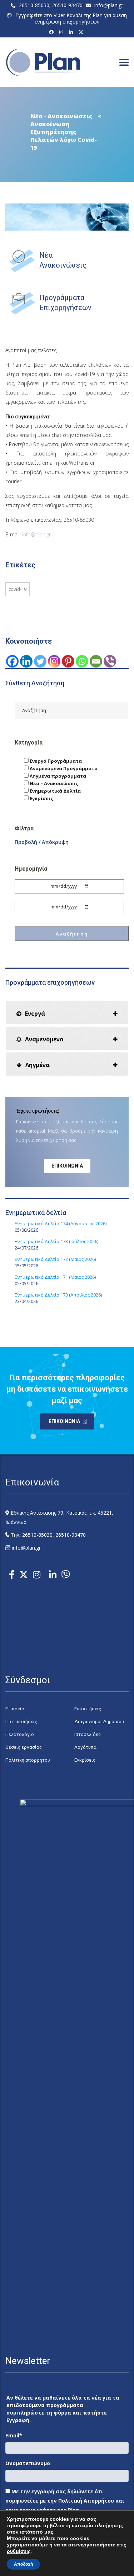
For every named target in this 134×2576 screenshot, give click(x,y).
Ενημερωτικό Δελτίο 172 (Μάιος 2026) (55, 1259)
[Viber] (110, 661)
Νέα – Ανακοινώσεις (53, 783)
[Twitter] (40, 661)
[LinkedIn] (72, 32)
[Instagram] (62, 32)
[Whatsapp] (82, 661)
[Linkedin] (26, 661)
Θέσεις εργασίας (24, 1747)
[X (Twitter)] (82, 32)
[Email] (96, 661)
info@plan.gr (109, 5)
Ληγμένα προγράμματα (57, 776)
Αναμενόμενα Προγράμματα (63, 768)
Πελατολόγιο (20, 1734)
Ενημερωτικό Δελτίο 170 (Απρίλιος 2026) (58, 1295)
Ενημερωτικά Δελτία (55, 791)
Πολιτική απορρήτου (28, 1760)
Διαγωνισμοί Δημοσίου (99, 1722)
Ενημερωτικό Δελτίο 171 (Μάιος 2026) (55, 1277)
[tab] (67, 1013)
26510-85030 (34, 5)
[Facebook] (52, 32)
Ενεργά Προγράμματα (55, 761)
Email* (14, 2435)
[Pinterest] (68, 661)
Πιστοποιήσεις (21, 1722)
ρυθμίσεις (19, 2551)
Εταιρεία (15, 1709)
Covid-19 (18, 589)
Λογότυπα (85, 1747)
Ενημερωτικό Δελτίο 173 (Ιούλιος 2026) (56, 1241)
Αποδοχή (23, 2564)
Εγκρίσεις (41, 798)
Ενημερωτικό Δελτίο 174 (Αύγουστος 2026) (61, 1223)
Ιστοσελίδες (88, 1734)
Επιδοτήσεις (88, 1709)
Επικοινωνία (67, 1166)
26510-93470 (67, 5)
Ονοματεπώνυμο (28, 2463)
